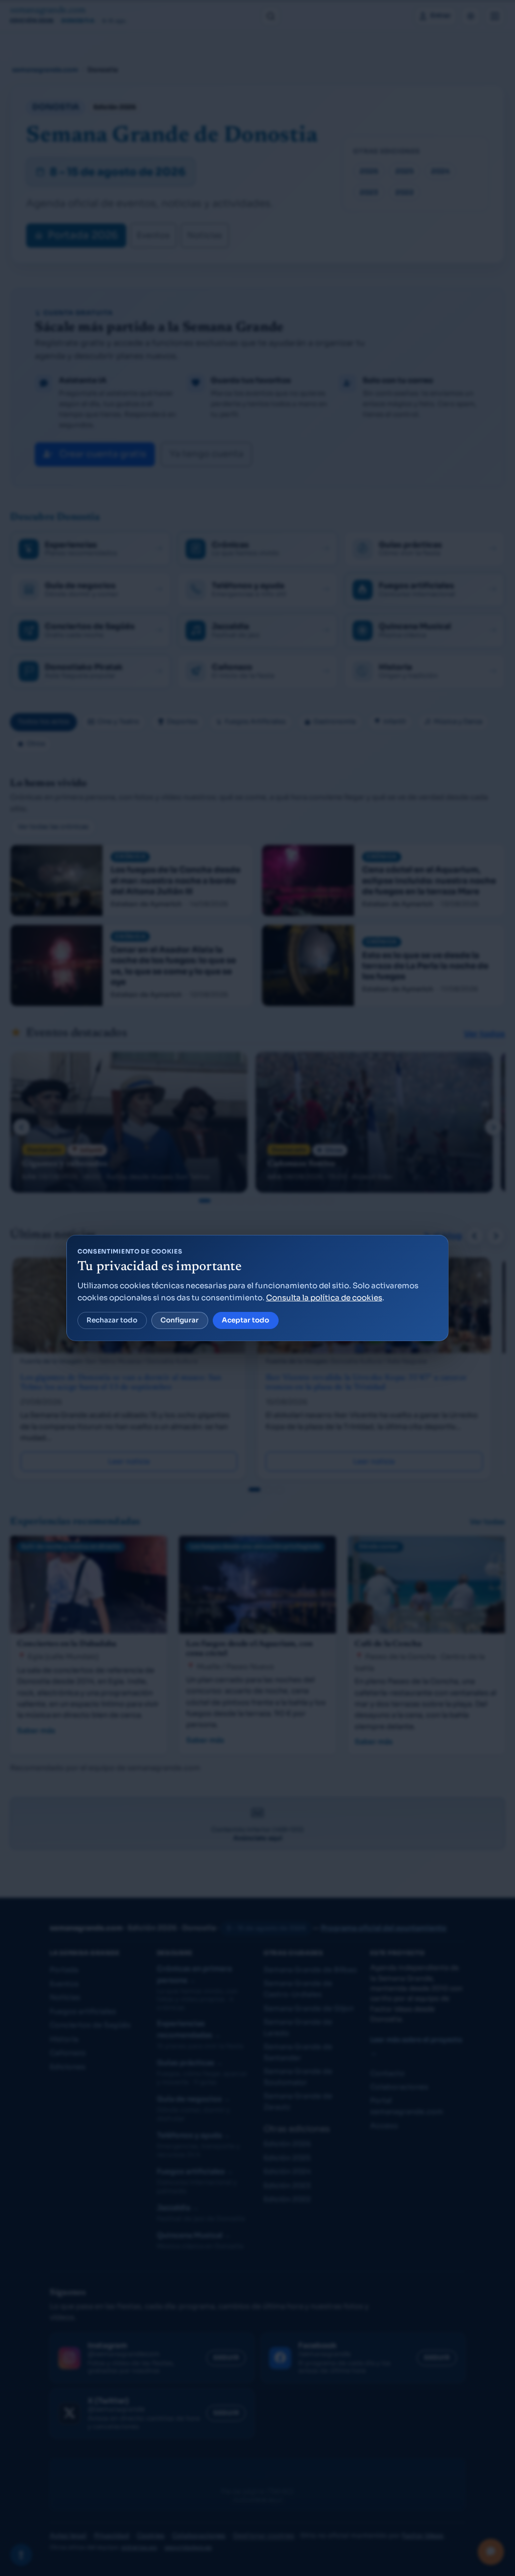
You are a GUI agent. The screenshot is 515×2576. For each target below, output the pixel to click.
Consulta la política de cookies (324, 1298)
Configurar (180, 1320)
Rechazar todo (112, 1320)
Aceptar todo (245, 1320)
